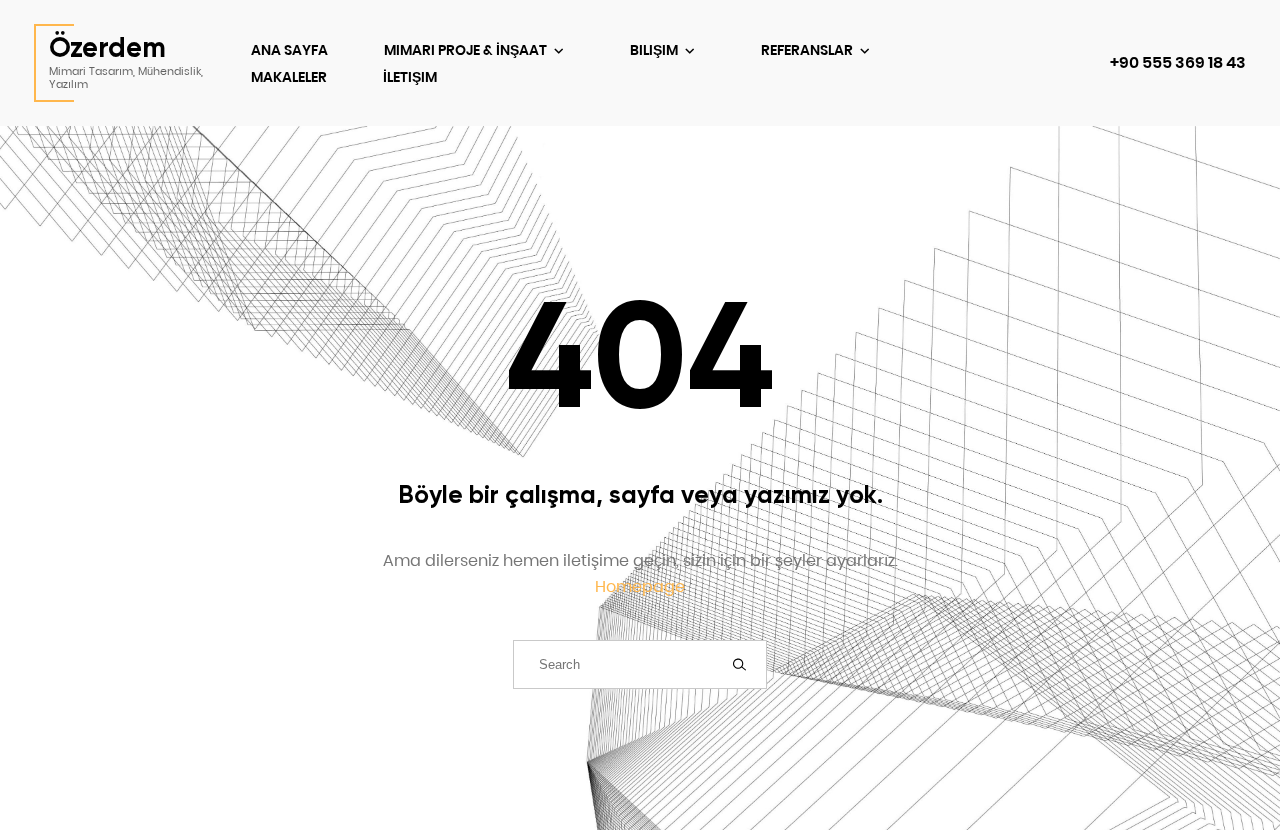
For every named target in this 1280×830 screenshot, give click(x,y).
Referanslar (808, 50)
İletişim (410, 77)
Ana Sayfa (289, 50)
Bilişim (655, 50)
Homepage (640, 586)
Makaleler (289, 77)
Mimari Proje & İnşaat (467, 50)
